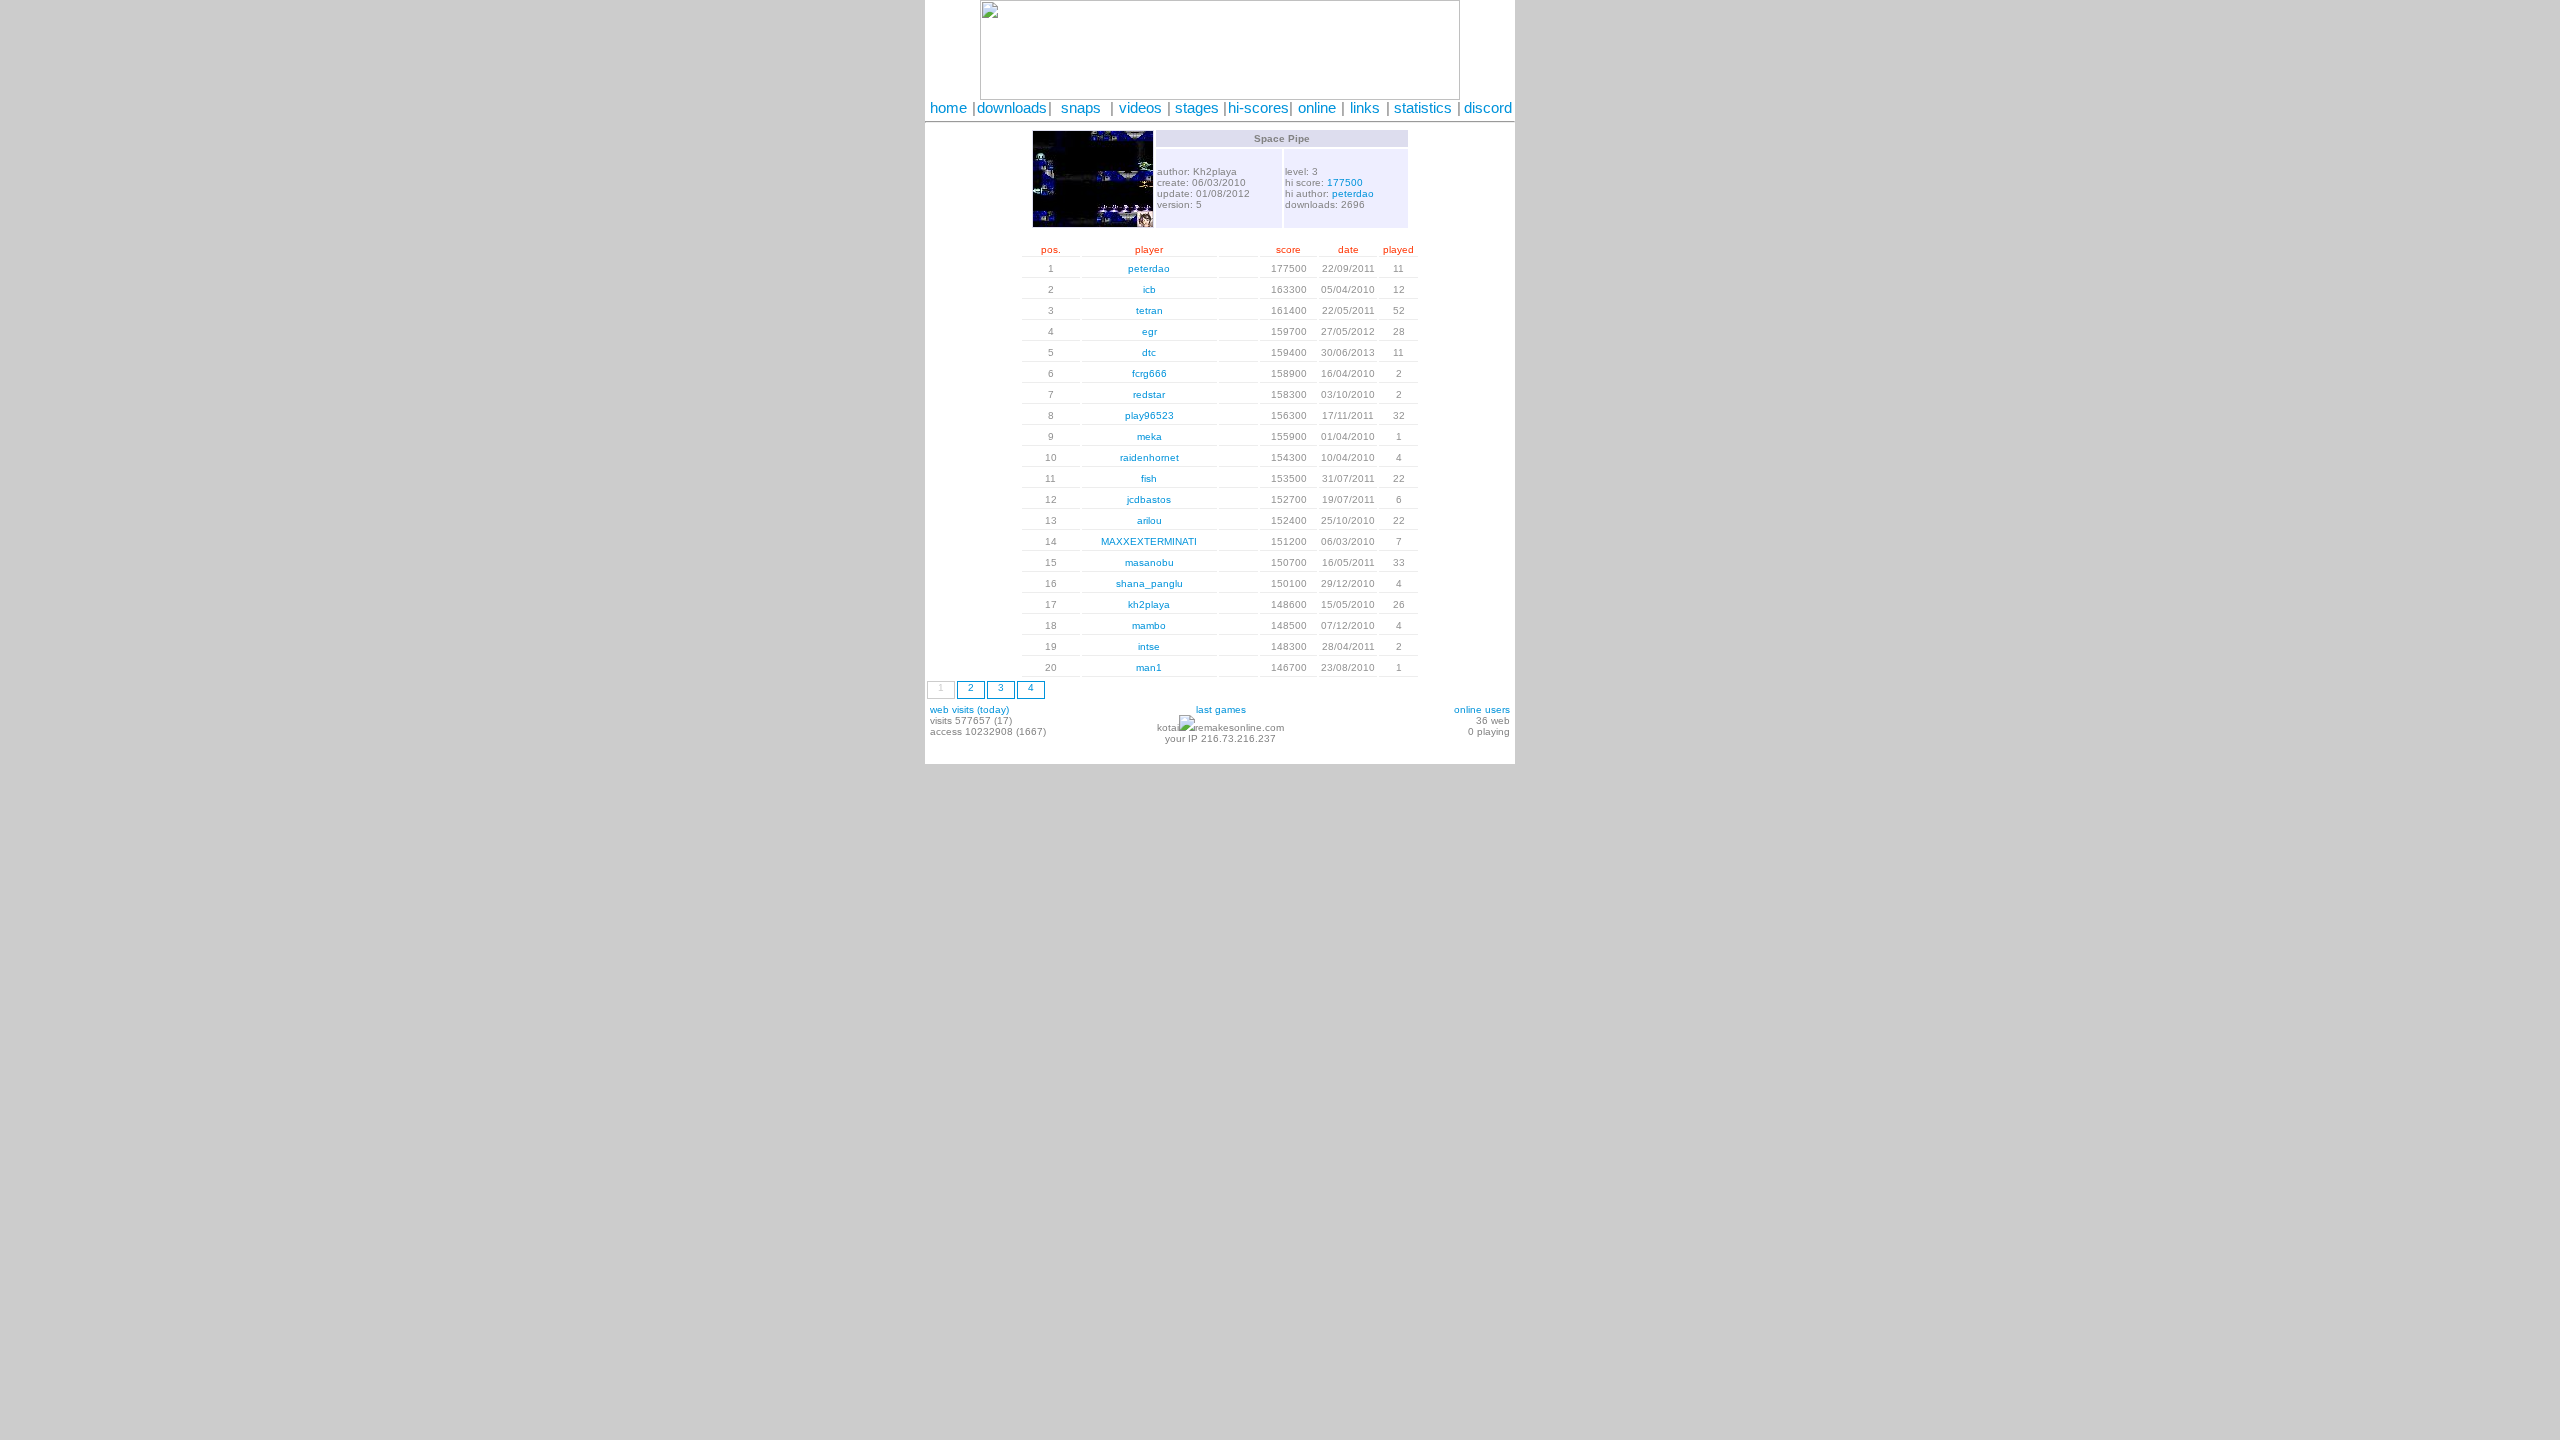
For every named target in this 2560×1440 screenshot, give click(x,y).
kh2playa (1149, 604)
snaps (1081, 108)
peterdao (1353, 193)
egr (1149, 331)
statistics (1423, 108)
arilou (1149, 520)
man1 (1149, 667)
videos (1140, 108)
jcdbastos (1149, 499)
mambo (1149, 625)
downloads (1012, 108)
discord (1488, 108)
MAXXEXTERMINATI (1149, 541)
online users (1482, 709)
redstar (1149, 394)
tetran (1149, 310)
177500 (1345, 182)
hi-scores (1258, 108)
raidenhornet (1149, 457)
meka (1149, 436)
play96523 (1149, 415)
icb (1149, 289)
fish (1149, 478)
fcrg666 (1149, 373)
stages (1197, 108)
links (1365, 108)
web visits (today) (969, 709)
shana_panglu (1149, 583)
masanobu (1149, 562)
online (1317, 108)
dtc (1149, 352)
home (948, 108)
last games (1221, 709)
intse (1149, 646)
